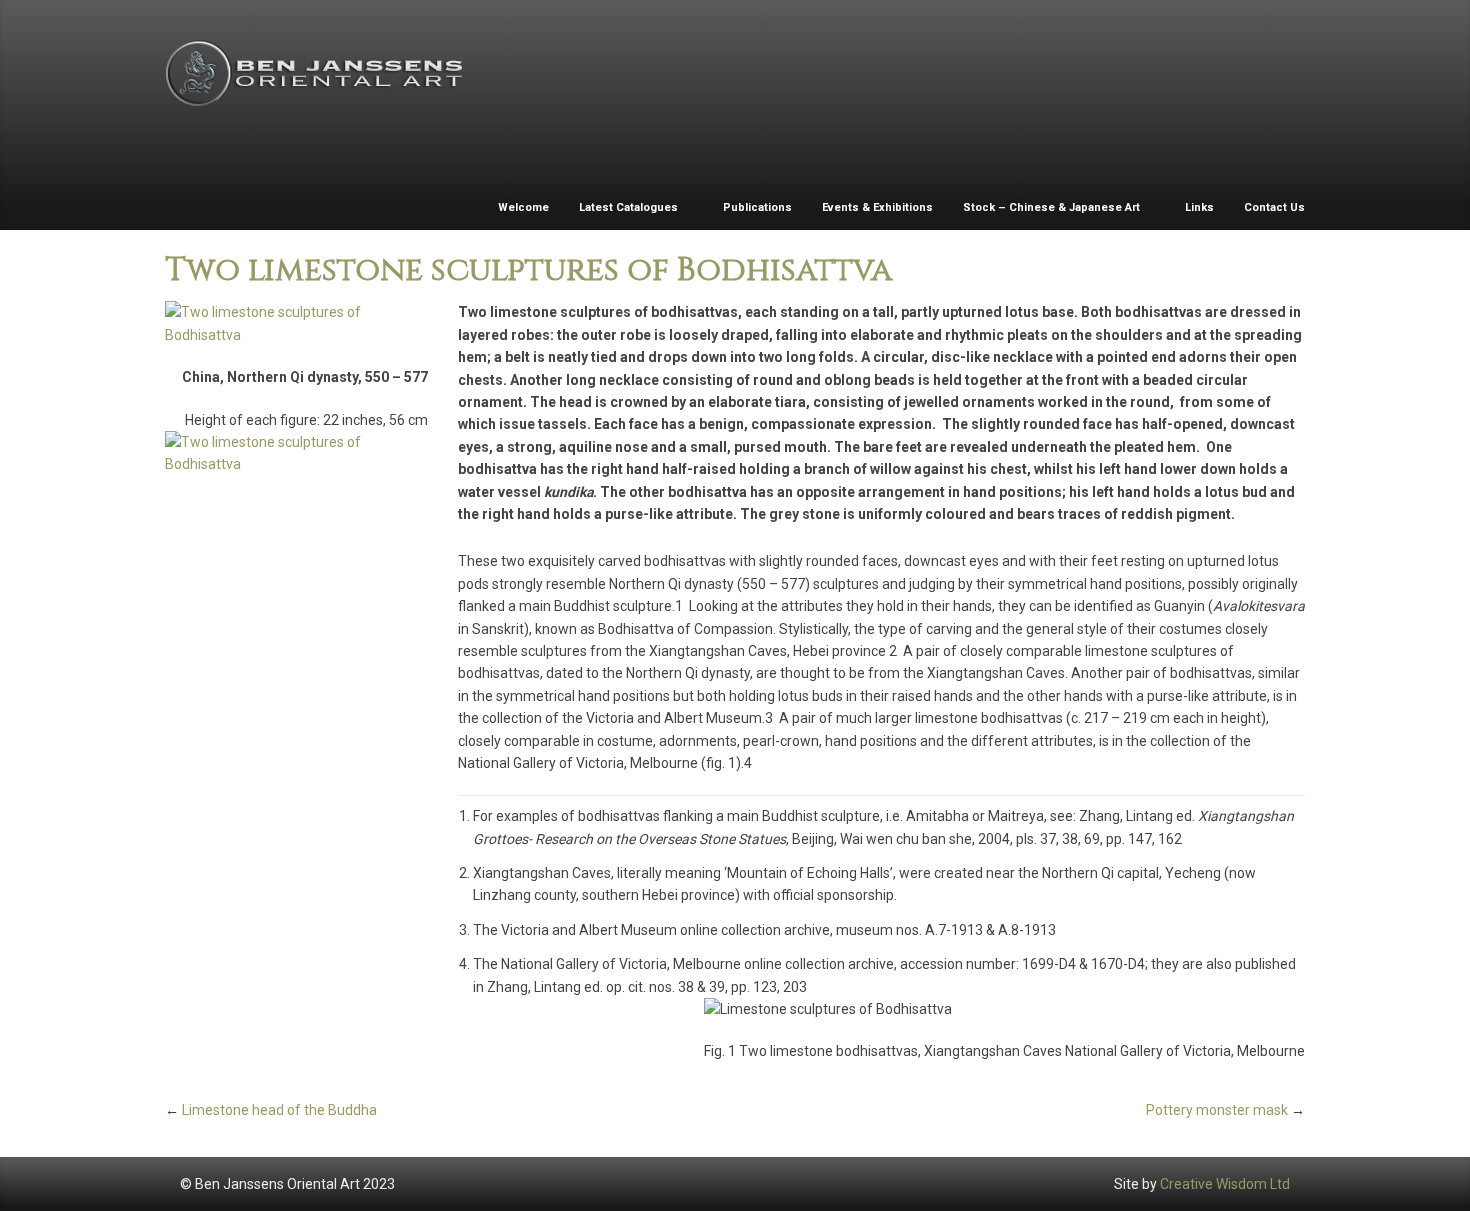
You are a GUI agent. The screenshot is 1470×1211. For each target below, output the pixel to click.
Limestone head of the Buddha (279, 1110)
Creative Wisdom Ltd (1225, 1184)
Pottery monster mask (1217, 1110)
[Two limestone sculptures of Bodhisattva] (296, 323)
